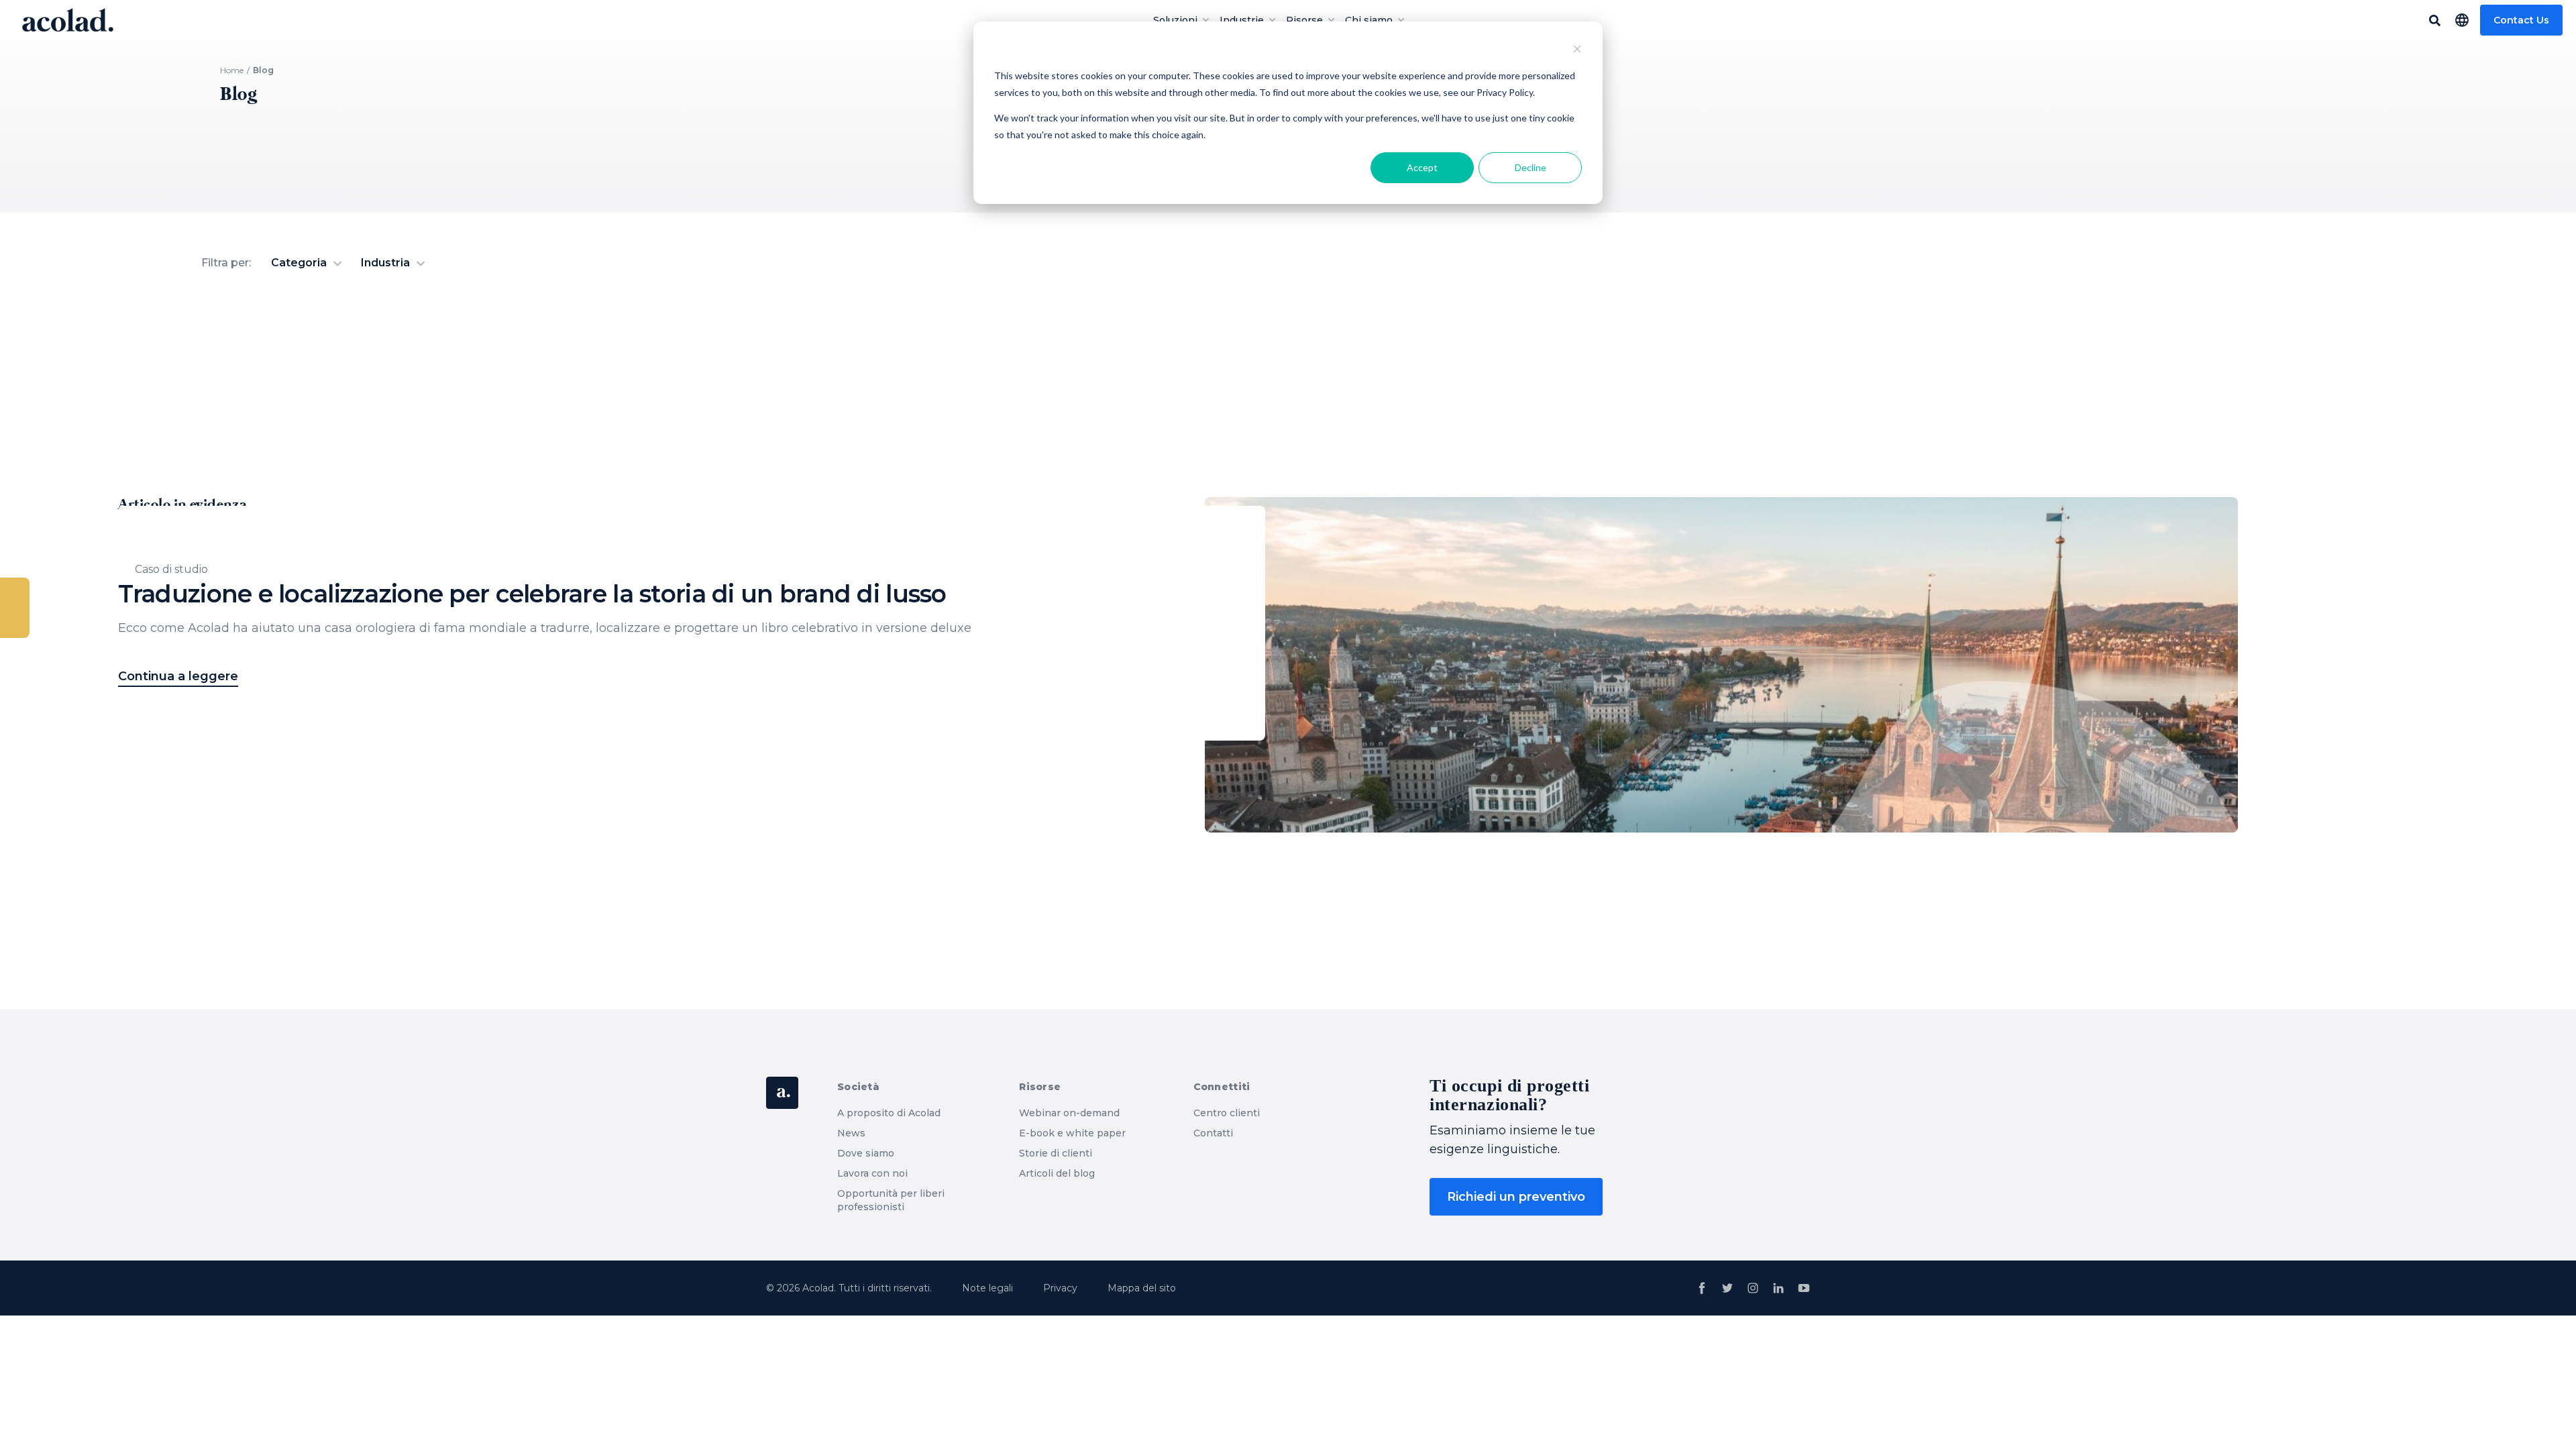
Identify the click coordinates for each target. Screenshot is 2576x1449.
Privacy (1060, 1288)
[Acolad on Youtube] (1804, 1288)
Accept (1422, 167)
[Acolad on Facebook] (1702, 1288)
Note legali (987, 1288)
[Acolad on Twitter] (1727, 1288)
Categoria (300, 263)
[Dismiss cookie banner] (1577, 51)
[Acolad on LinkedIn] (1778, 1288)
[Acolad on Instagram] (1753, 1288)
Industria (387, 263)
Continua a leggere (178, 676)
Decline (1531, 167)
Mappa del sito (1142, 1288)
